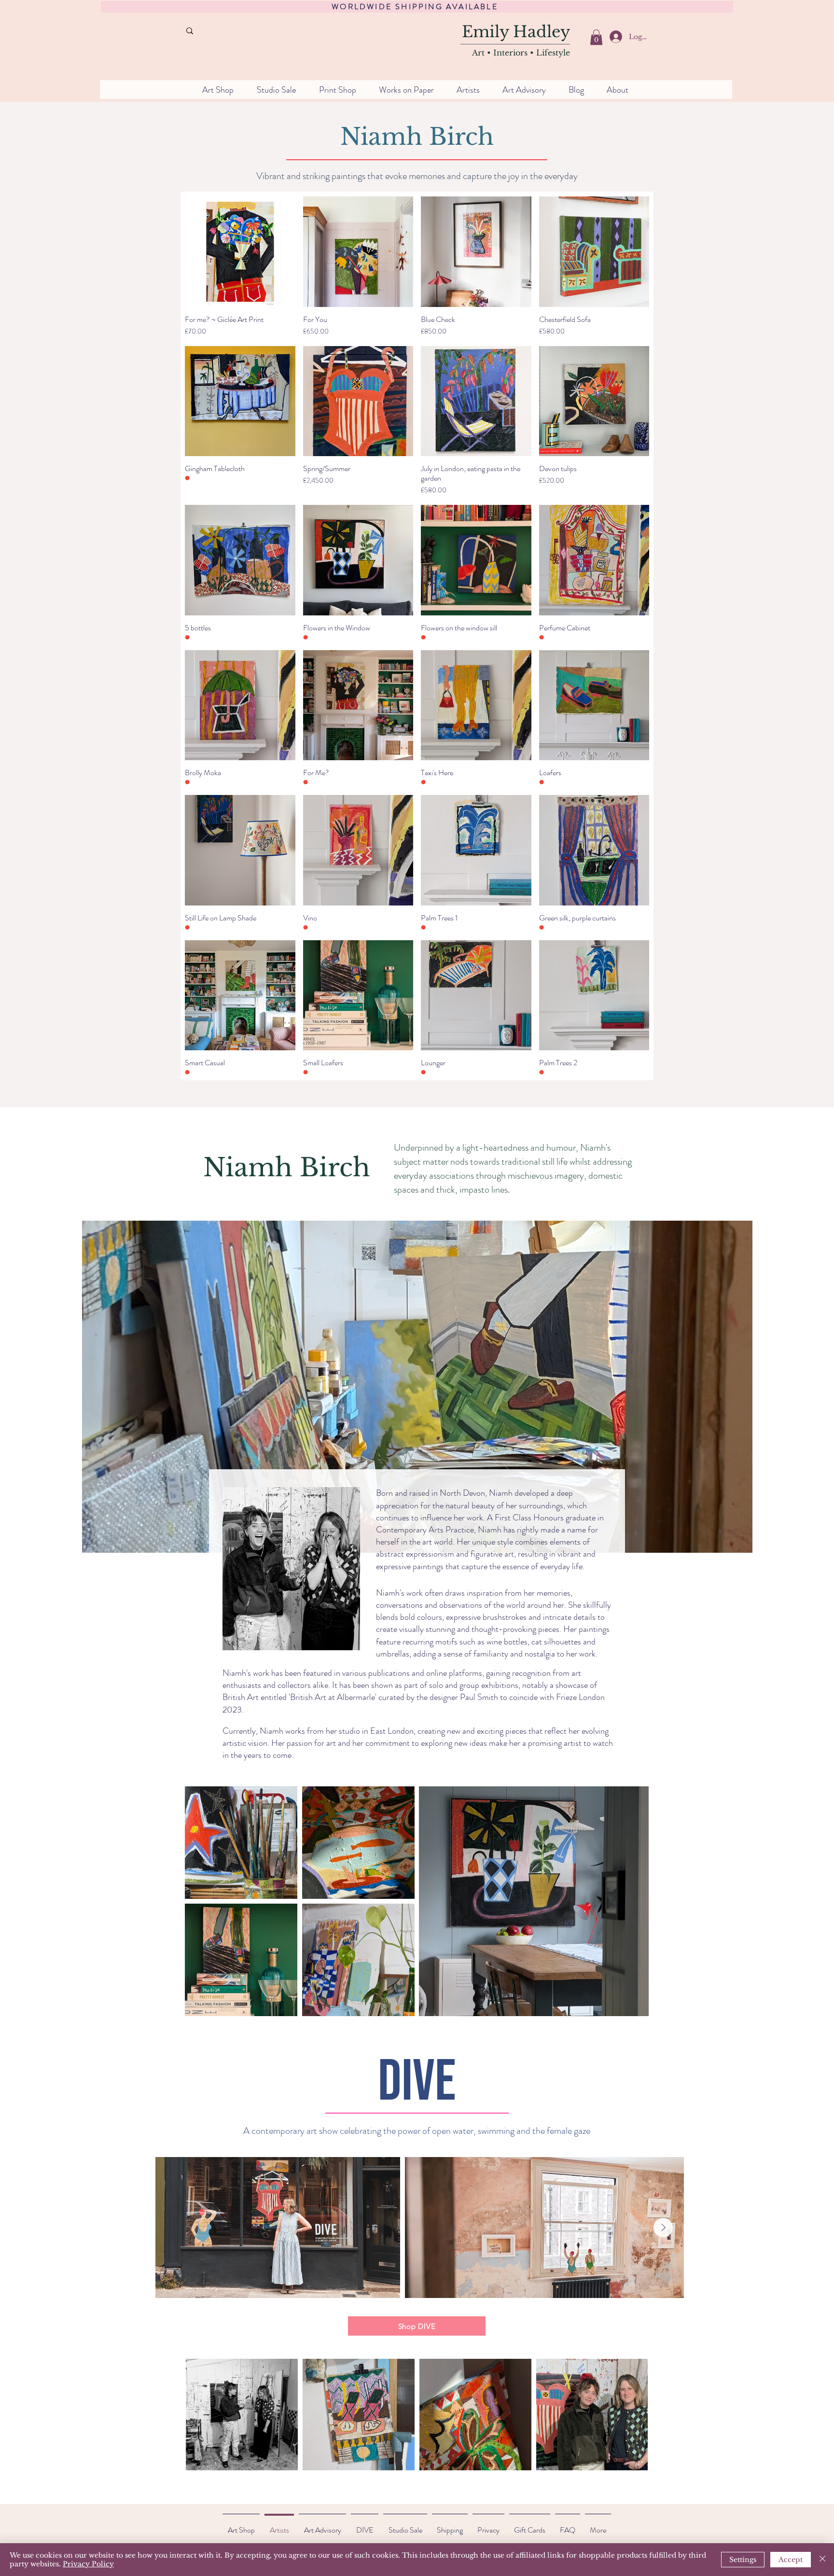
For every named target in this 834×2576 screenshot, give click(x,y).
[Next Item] (663, 2228)
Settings (743, 2560)
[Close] (822, 2560)
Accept (791, 2560)
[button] (596, 37)
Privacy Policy (88, 2564)
